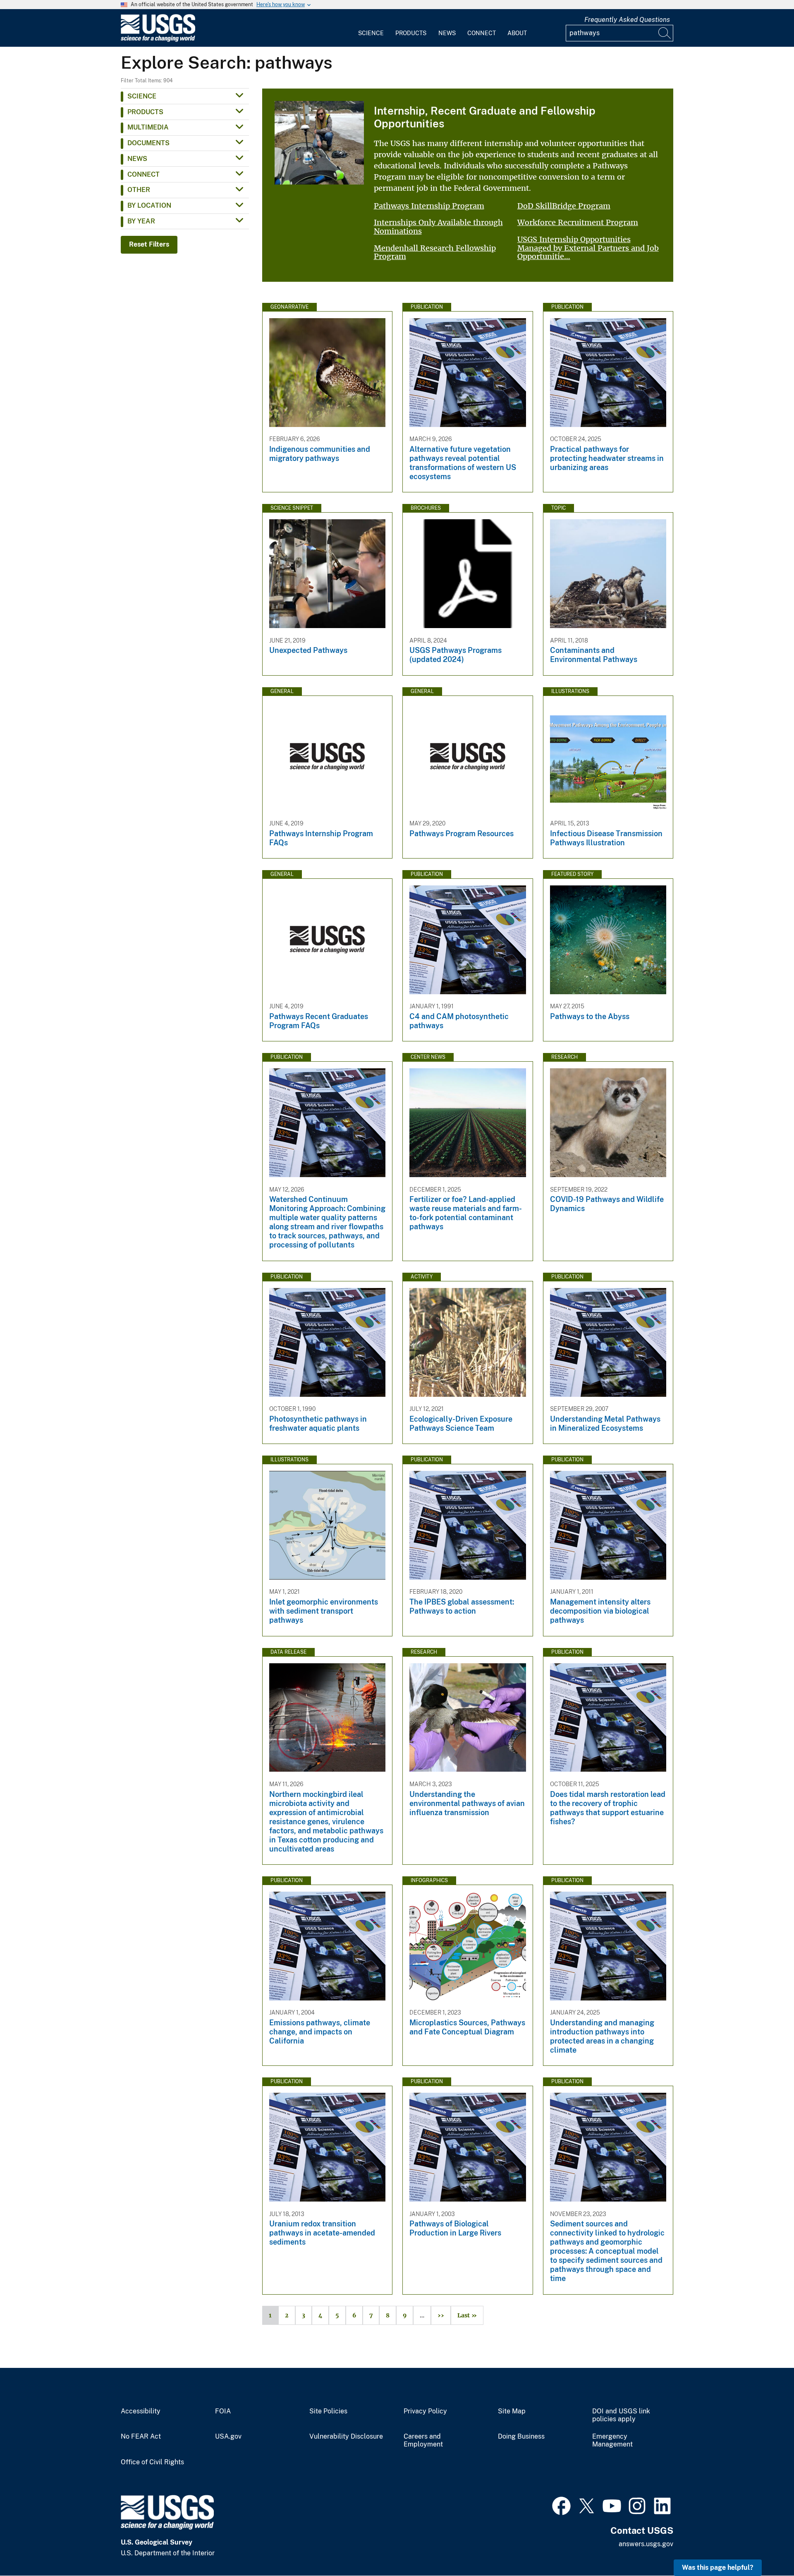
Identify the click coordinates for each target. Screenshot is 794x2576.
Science (371, 33)
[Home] (158, 40)
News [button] (137, 159)
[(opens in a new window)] (561, 2505)
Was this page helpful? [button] (718, 2568)
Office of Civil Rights (152, 2462)
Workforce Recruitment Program (578, 222)
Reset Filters (149, 244)
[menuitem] (371, 28)
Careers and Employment (423, 2440)
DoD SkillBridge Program (564, 206)
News (447, 33)
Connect (482, 33)
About (517, 33)
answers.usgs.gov (646, 2544)
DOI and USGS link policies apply (621, 2415)
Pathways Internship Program (429, 206)
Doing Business (521, 2437)
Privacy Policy (425, 2411)
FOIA (223, 2411)
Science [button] (142, 96)
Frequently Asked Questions (627, 20)
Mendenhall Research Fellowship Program (435, 252)
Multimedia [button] (148, 127)
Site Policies (328, 2411)
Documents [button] (148, 143)
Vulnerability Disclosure (346, 2437)
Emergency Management (612, 2440)
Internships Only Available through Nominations (438, 227)
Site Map (512, 2411)
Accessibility (141, 2411)
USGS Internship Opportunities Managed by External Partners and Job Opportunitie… (588, 248)
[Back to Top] (764, 2546)
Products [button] (145, 112)
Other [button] (139, 190)
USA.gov (228, 2437)
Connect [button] (143, 174)
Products (411, 33)
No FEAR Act (141, 2437)
